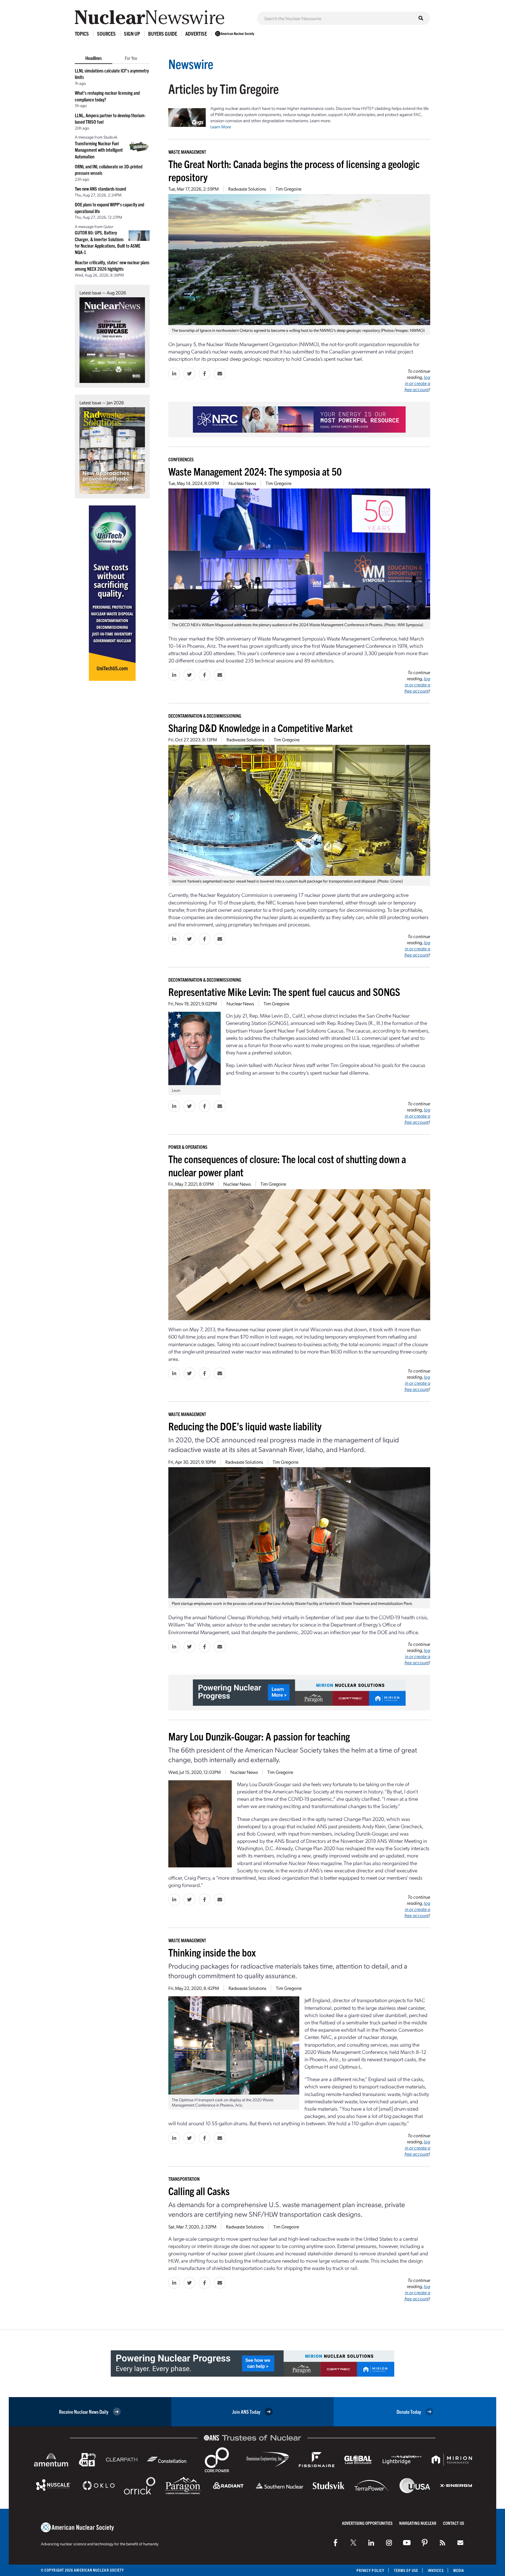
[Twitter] (353, 2543)
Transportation (184, 2179)
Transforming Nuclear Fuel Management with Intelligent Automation (99, 150)
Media (459, 2570)
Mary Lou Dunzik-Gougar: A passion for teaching (259, 1736)
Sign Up (132, 33)
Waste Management (187, 152)
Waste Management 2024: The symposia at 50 (255, 471)
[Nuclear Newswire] (442, 2543)
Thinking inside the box (212, 1952)
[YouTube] (407, 2543)
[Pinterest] (425, 2543)
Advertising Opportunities (367, 2523)
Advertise (196, 33)
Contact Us (454, 2523)
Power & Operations (188, 1147)
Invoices (436, 2570)
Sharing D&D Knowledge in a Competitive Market (261, 727)
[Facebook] (335, 2543)
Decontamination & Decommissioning (205, 716)
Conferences (181, 459)
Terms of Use (406, 2570)
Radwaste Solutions (247, 189)
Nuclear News (242, 483)
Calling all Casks (199, 2191)
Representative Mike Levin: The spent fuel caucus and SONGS (284, 991)
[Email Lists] (460, 2543)
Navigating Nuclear (418, 2523)
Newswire (191, 64)
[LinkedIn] (371, 2543)
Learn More (221, 127)
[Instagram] (389, 2543)
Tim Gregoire (288, 189)
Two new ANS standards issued (100, 189)
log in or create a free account (417, 383)
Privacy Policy (370, 2570)
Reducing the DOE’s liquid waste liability (245, 1426)
